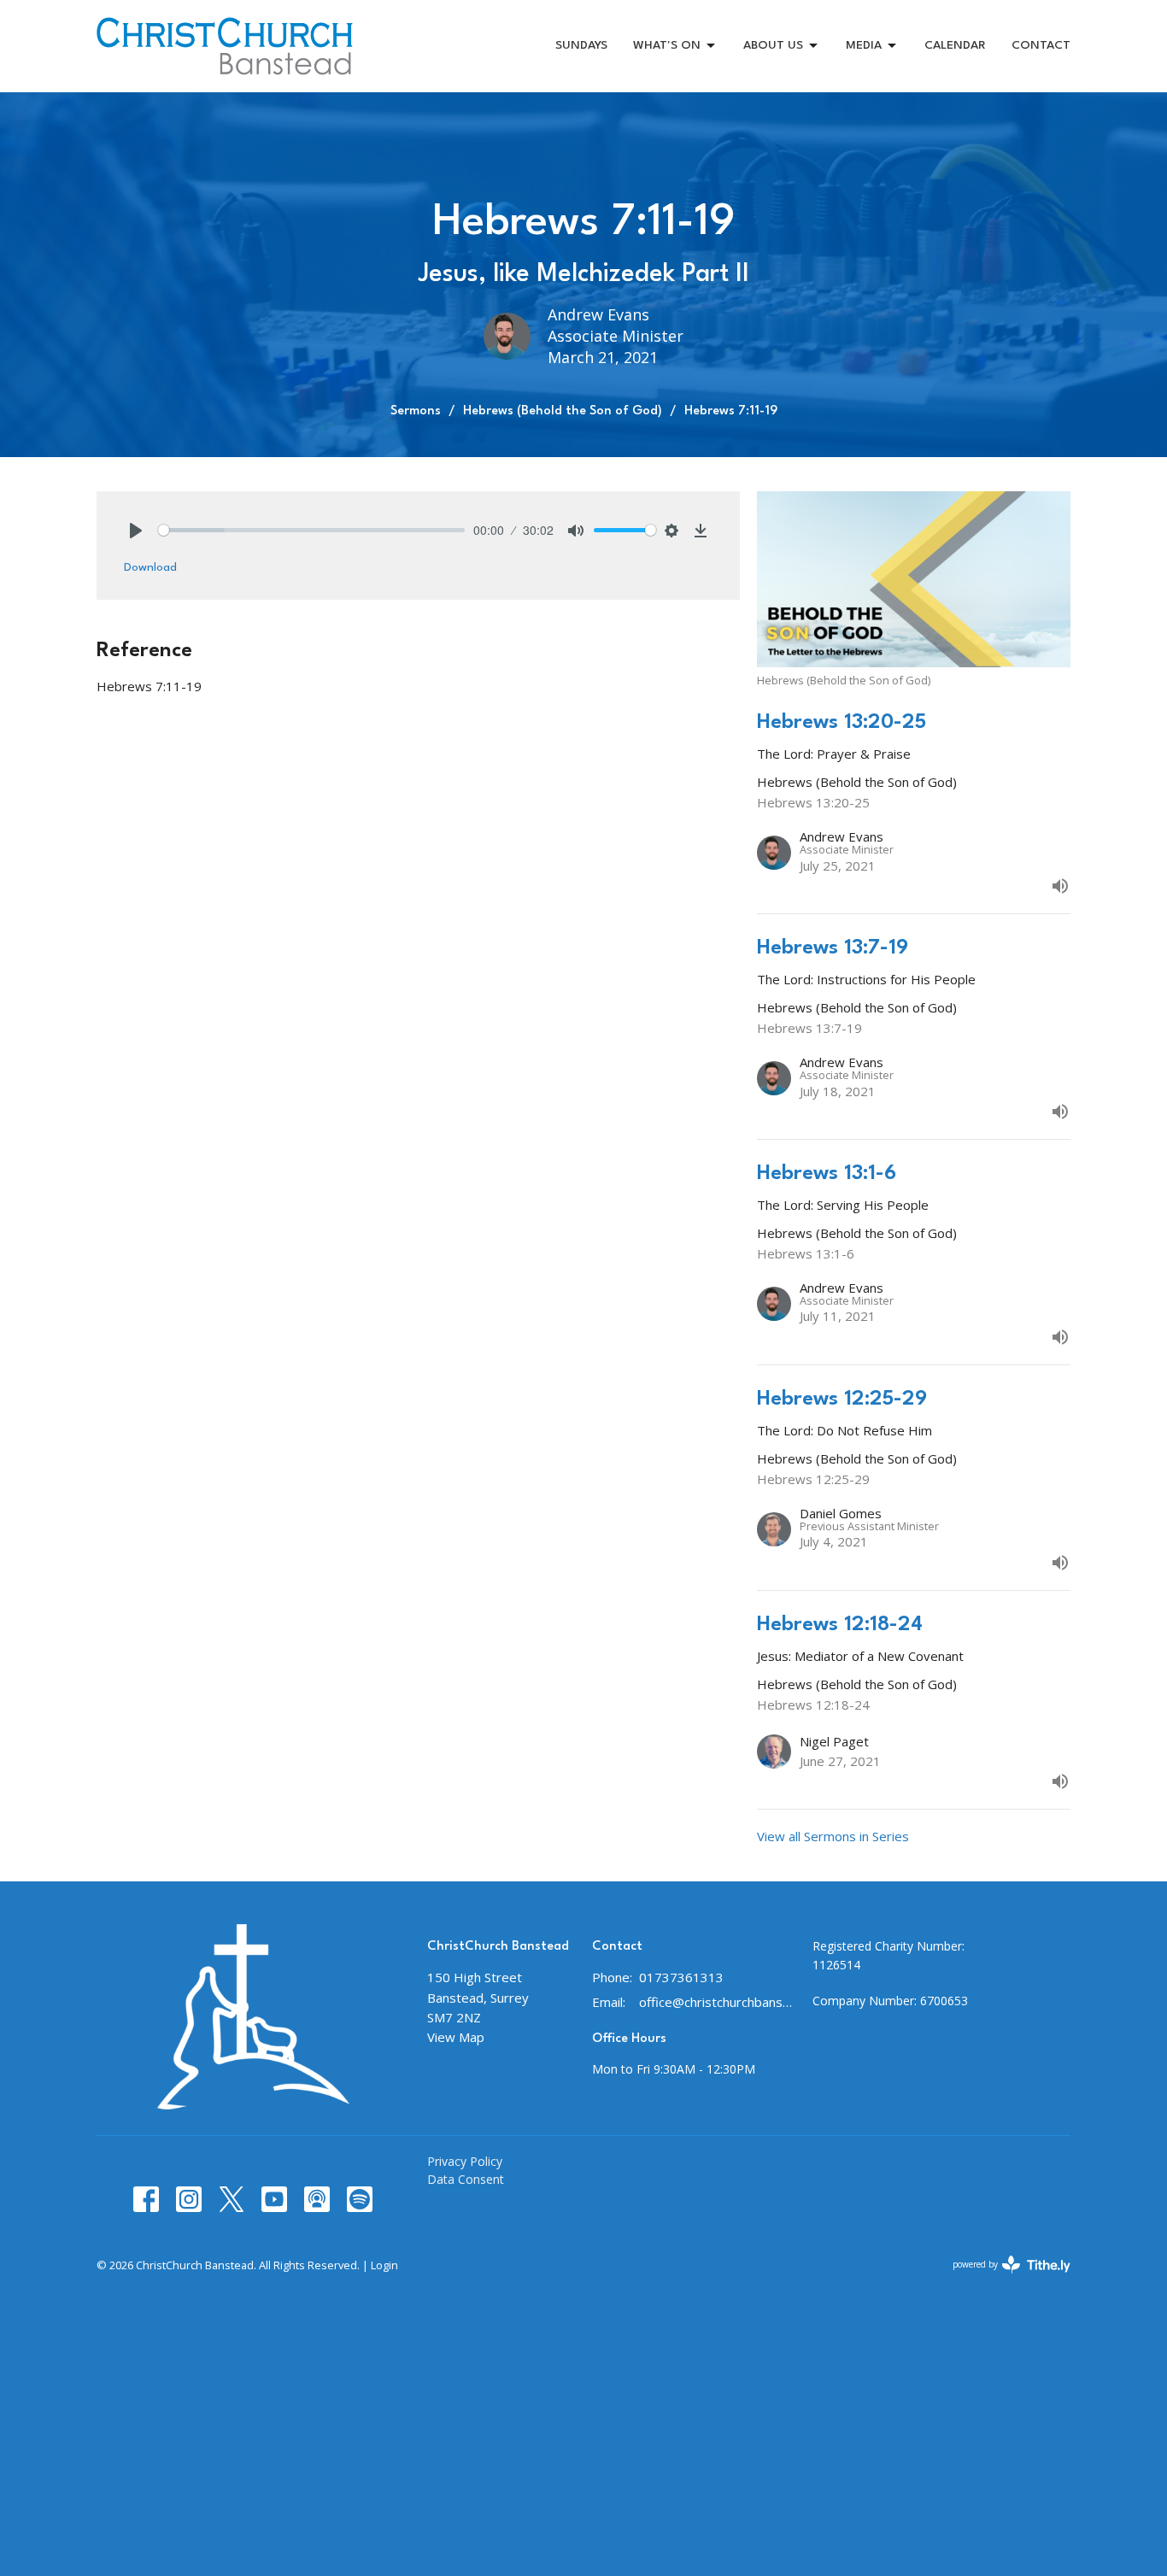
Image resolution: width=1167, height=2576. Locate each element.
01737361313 (681, 1977)
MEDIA (864, 45)
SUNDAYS (581, 45)
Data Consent (466, 2179)
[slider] (311, 530)
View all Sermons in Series (833, 1836)
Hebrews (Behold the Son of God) (563, 411)
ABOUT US (773, 45)
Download (150, 567)
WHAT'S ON (667, 45)
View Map (456, 2037)
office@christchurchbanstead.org (717, 2002)
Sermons (416, 411)
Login (384, 2265)
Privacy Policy (465, 2161)
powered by (1003, 2279)
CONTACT (1041, 45)
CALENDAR (955, 45)
